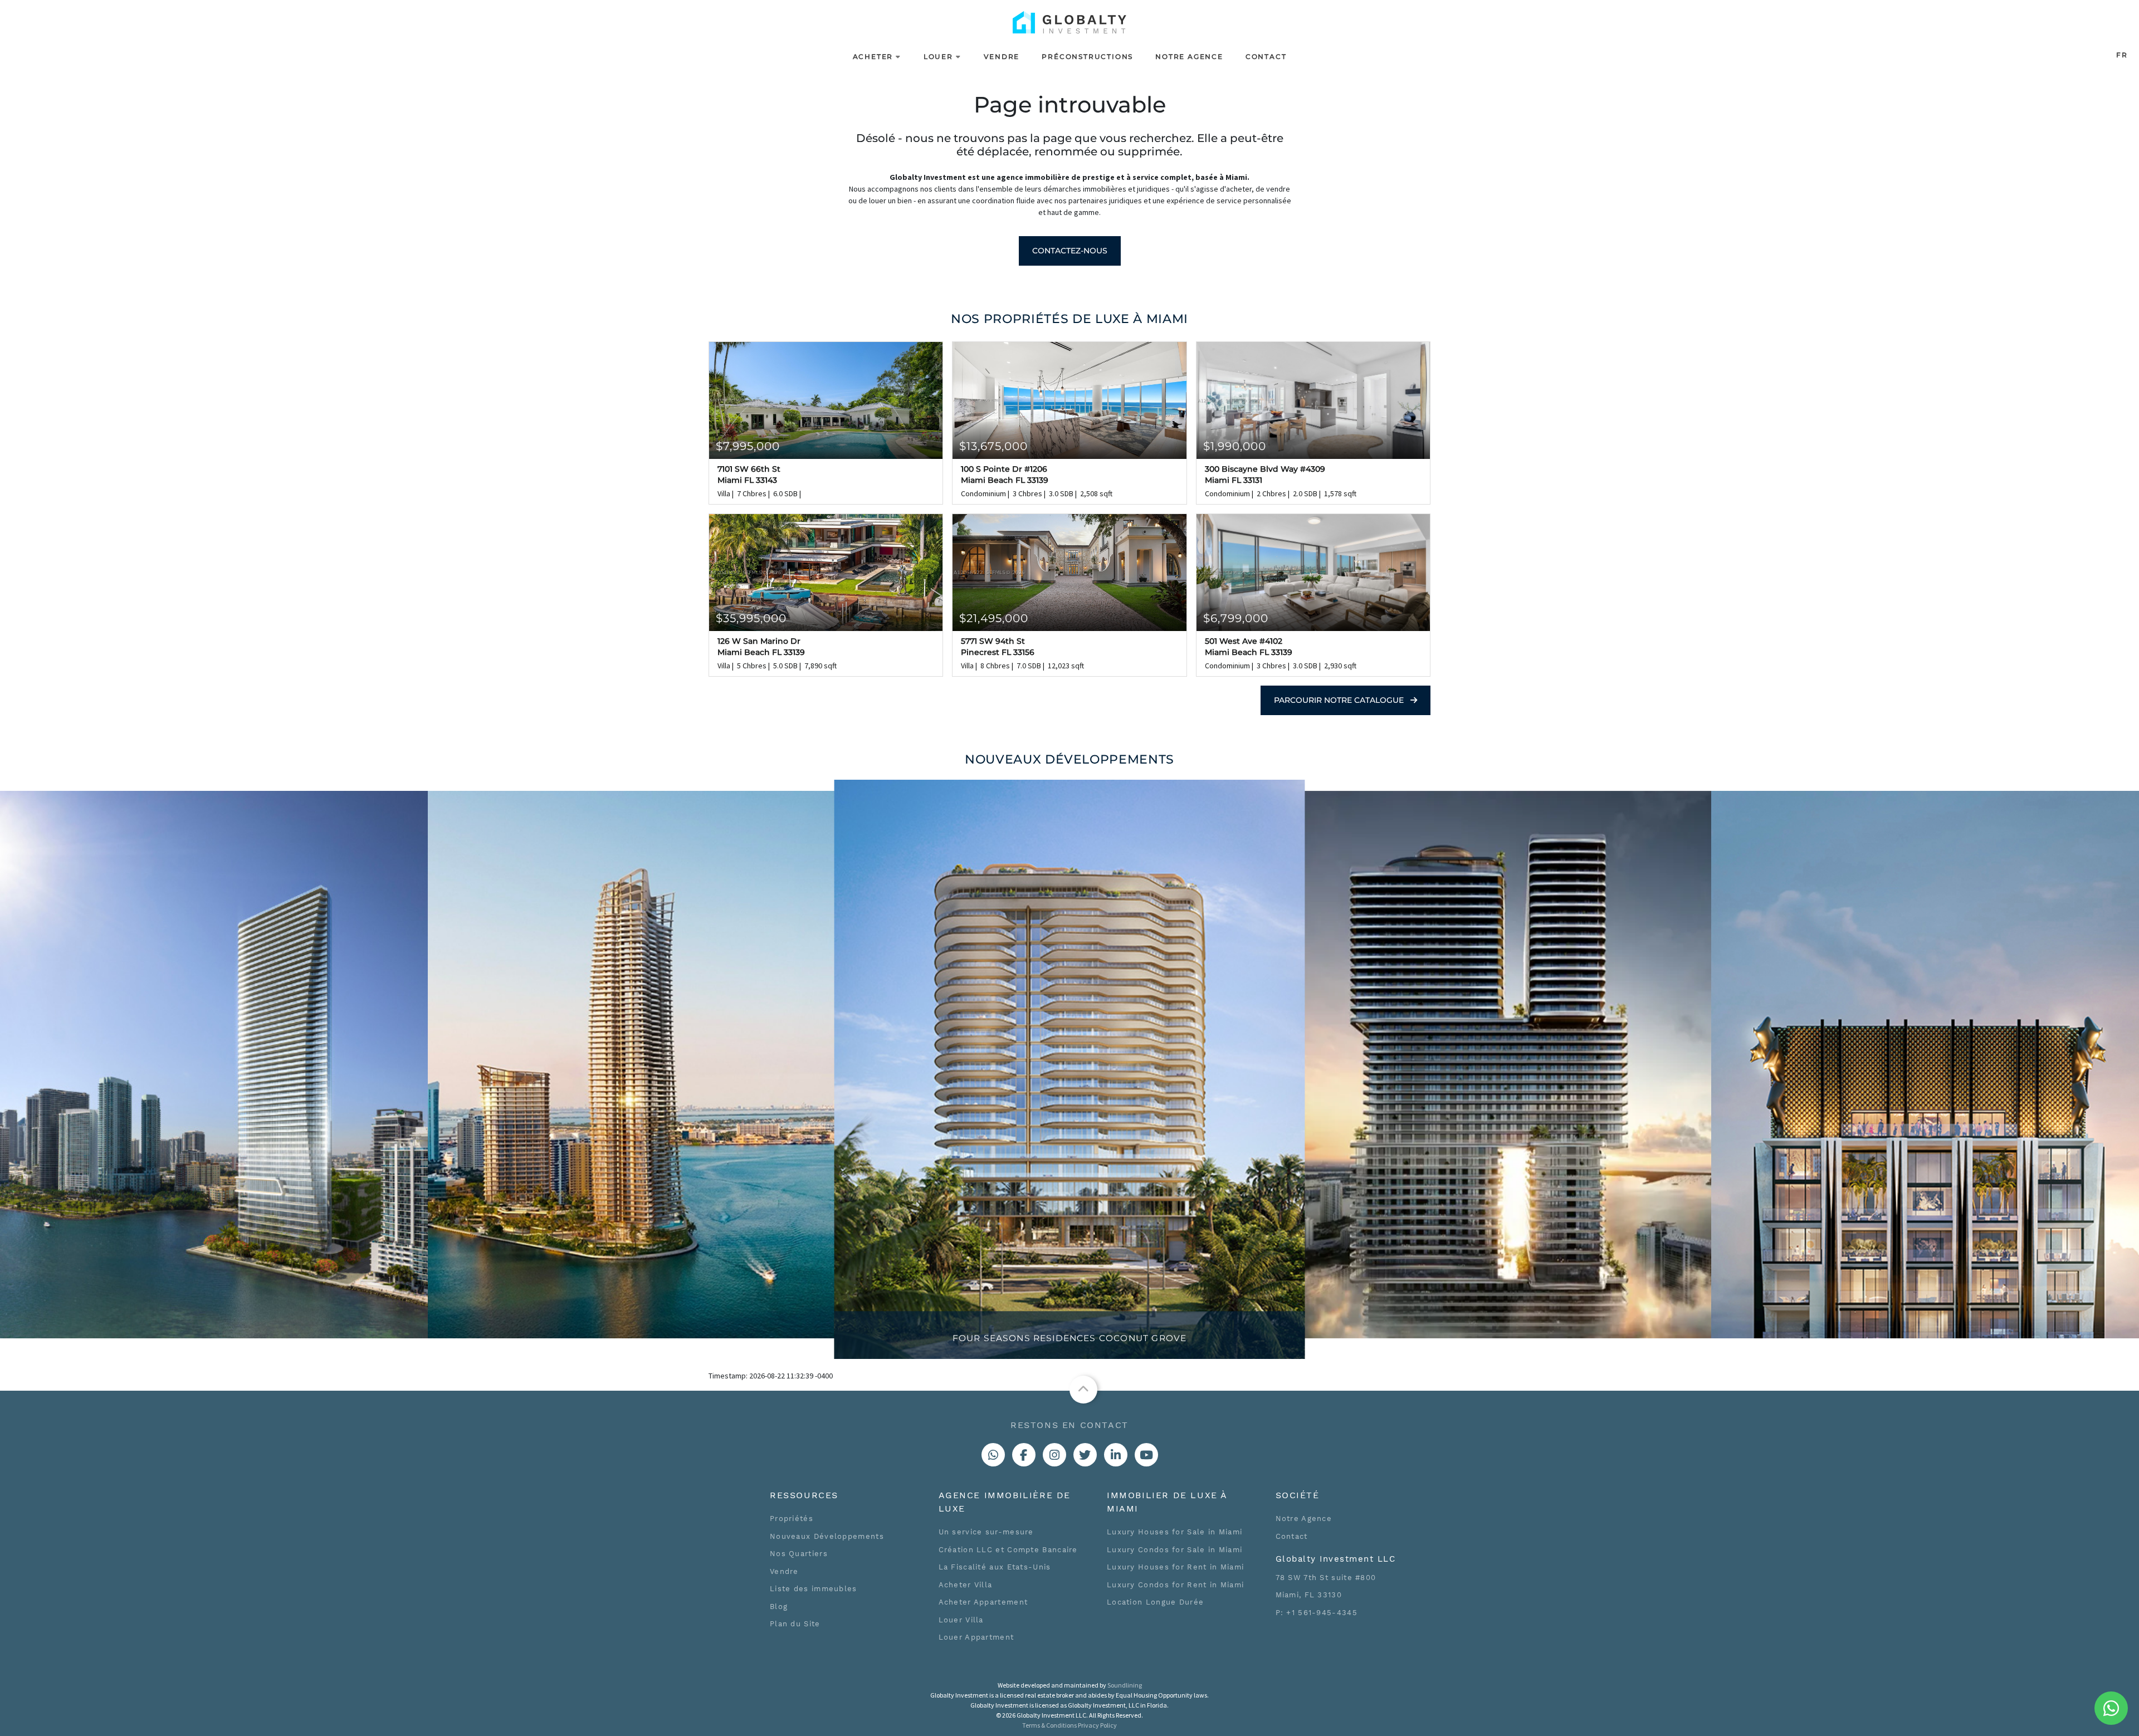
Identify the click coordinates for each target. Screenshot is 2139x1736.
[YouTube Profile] (1146, 1455)
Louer (938, 57)
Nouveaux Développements (827, 1536)
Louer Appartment (976, 1637)
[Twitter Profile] (1085, 1455)
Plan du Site (795, 1624)
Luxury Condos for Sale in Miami (1175, 1550)
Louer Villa (961, 1620)
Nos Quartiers (799, 1554)
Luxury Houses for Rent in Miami (1175, 1567)
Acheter (873, 57)
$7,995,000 (748, 446)
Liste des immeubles (814, 1589)
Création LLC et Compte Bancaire (1008, 1550)
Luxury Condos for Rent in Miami (1175, 1585)
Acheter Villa (966, 1585)
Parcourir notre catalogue (1340, 700)
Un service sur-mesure (986, 1532)
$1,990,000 (1235, 446)
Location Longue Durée (1155, 1602)
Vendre (1002, 57)
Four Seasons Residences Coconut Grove (1069, 1338)
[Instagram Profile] (1054, 1455)
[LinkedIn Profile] (1116, 1455)
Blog (779, 1607)
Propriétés (792, 1519)
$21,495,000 (994, 618)
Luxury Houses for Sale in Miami (1175, 1532)
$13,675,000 (993, 446)
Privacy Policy (1097, 1725)
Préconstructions (1087, 57)
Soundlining (1125, 1685)
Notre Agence (1189, 57)
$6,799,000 (1236, 618)
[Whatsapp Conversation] (993, 1455)
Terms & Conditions (1049, 1725)
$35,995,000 (751, 618)
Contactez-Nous (1070, 251)
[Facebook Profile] (1024, 1455)
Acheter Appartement (983, 1602)
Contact (1266, 57)
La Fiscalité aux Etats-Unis (995, 1567)
